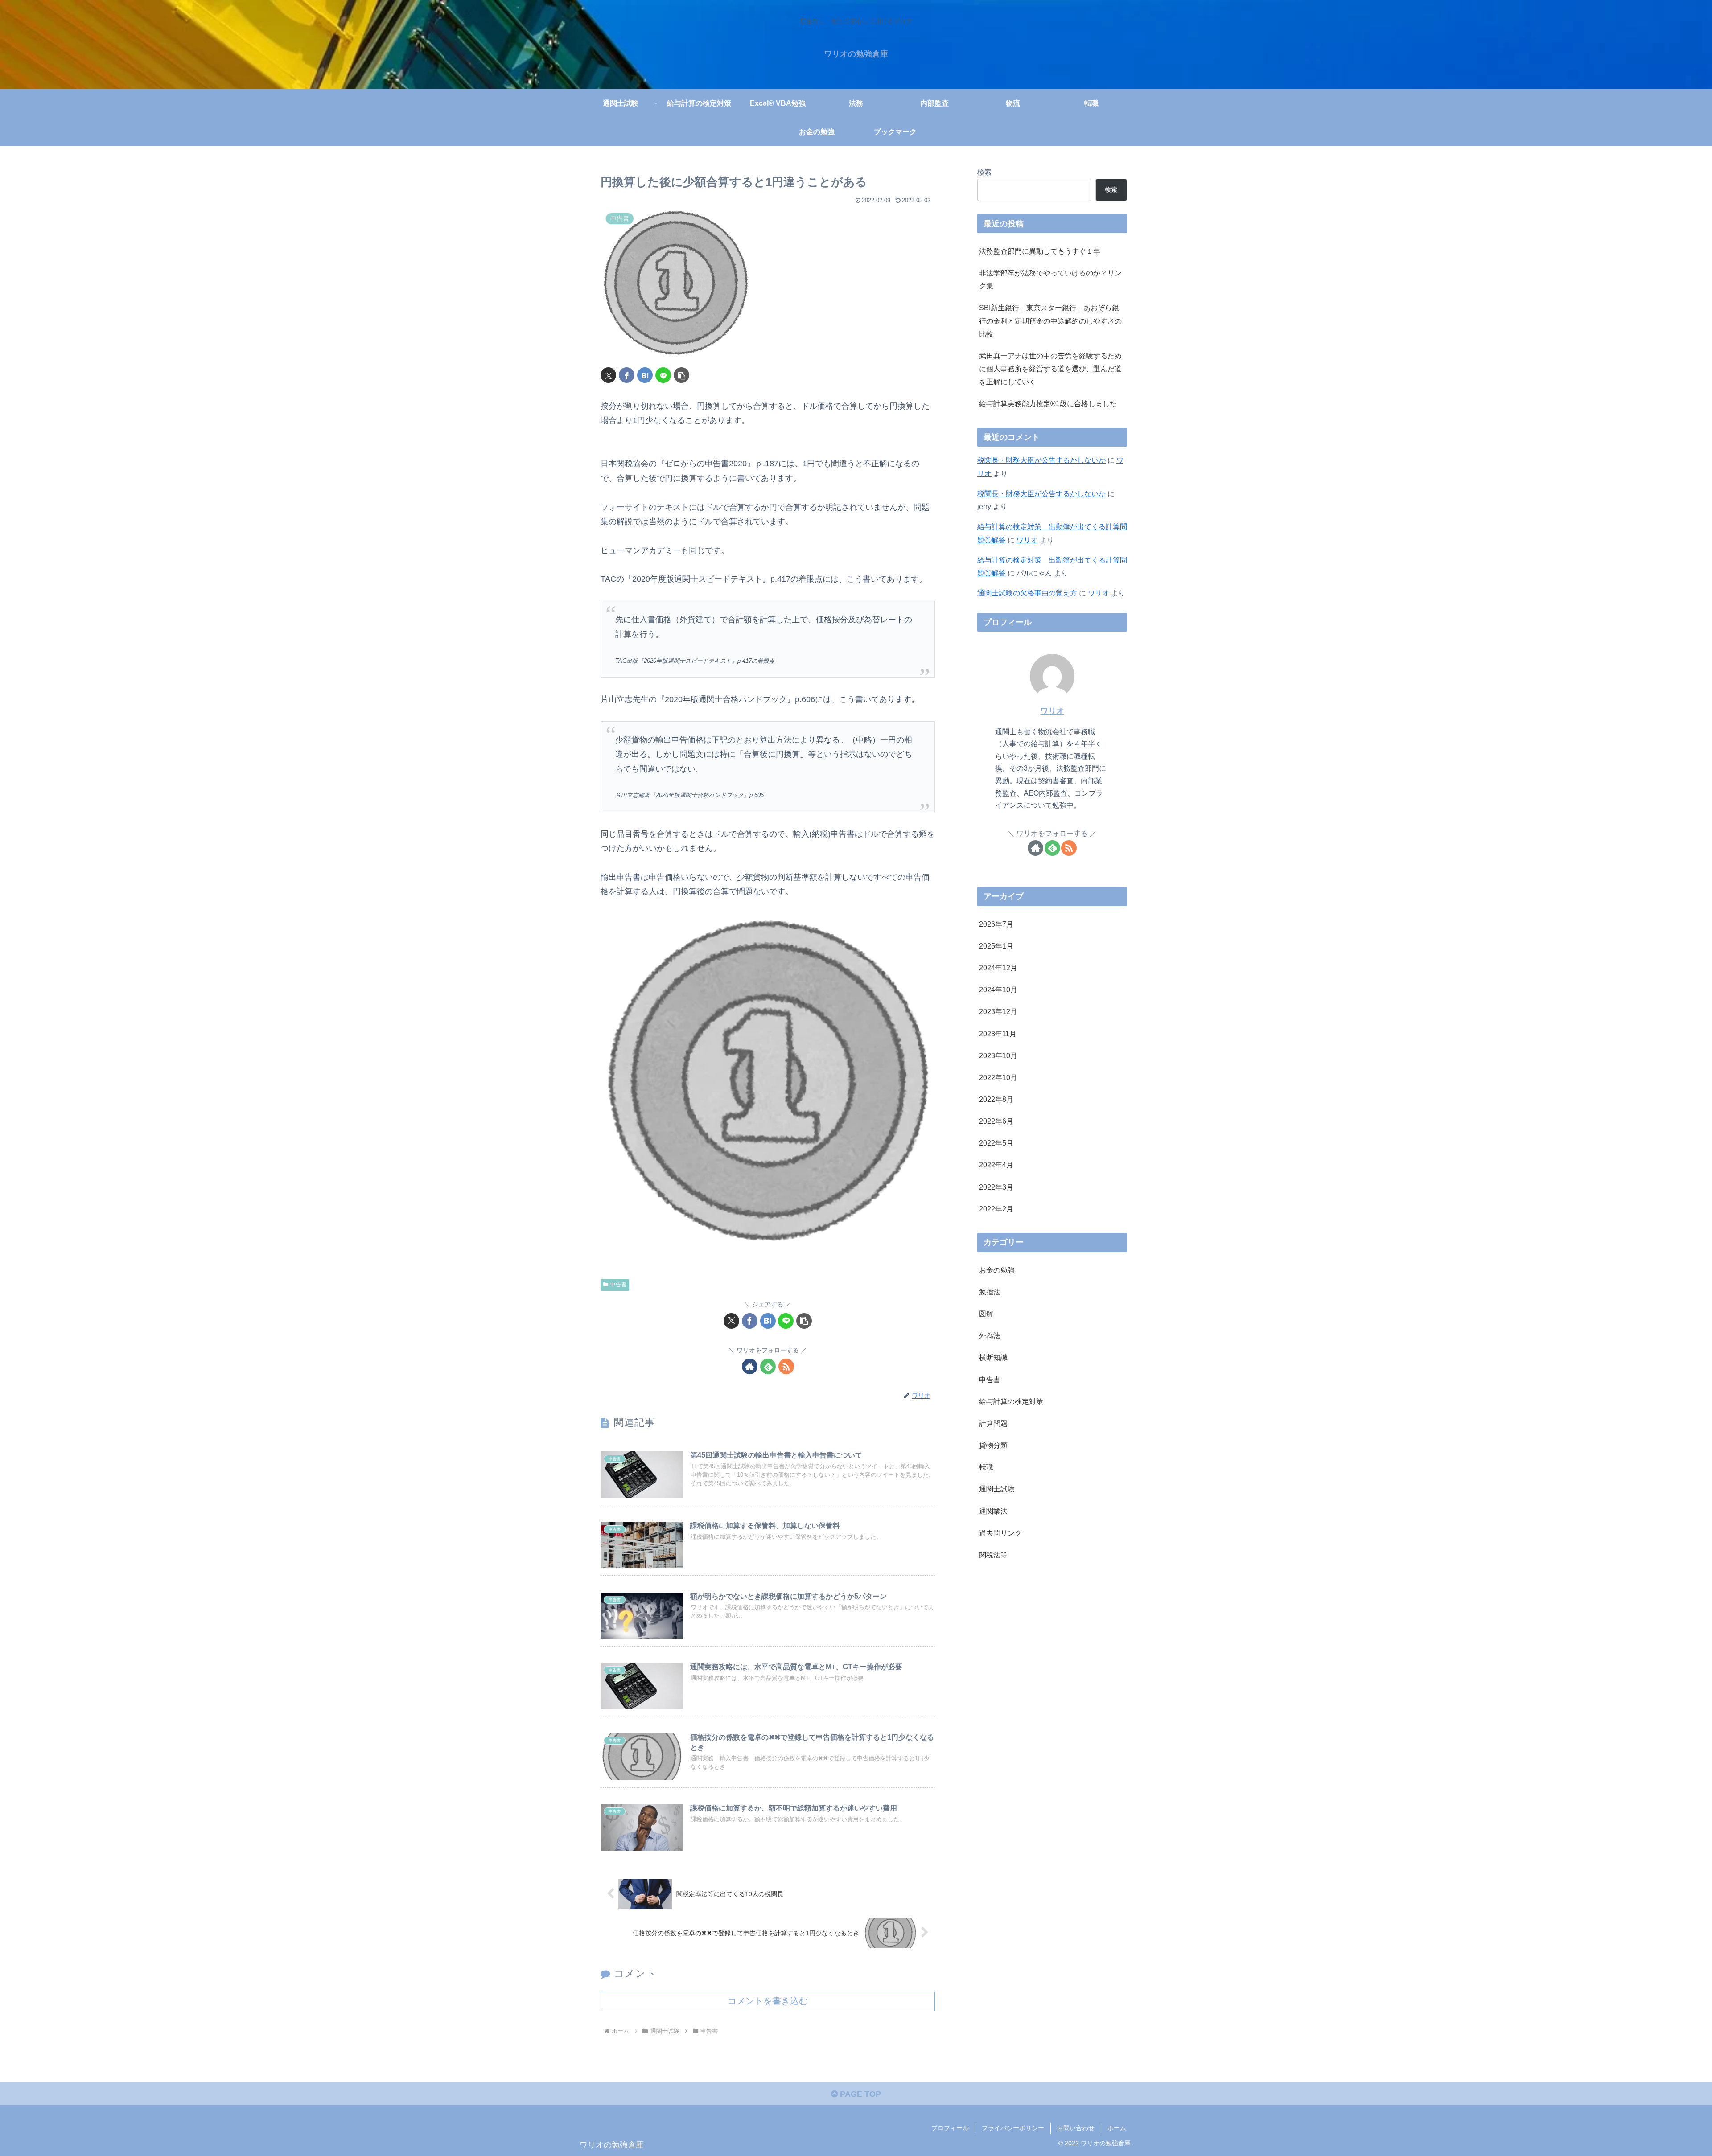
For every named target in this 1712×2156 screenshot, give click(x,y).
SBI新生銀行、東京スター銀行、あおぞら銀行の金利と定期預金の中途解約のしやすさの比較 (1050, 320)
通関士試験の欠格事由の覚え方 (1027, 593)
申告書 (618, 1285)
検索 (984, 172)
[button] (681, 375)
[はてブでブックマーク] (645, 375)
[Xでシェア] (608, 375)
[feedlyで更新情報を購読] (768, 1366)
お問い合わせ (1076, 2128)
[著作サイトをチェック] (750, 1366)
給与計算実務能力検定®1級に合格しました (1048, 403)
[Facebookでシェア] (627, 375)
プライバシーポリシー (1013, 2128)
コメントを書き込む (768, 2001)
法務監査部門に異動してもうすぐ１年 (1040, 251)
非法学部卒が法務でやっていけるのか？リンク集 (1050, 279)
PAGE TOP (859, 2094)
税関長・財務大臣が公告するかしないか (1041, 460)
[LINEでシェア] (663, 375)
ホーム (1117, 2128)
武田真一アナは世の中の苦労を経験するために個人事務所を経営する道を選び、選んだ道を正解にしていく (1050, 369)
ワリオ (1027, 540)
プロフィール (950, 2128)
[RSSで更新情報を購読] (786, 1366)
